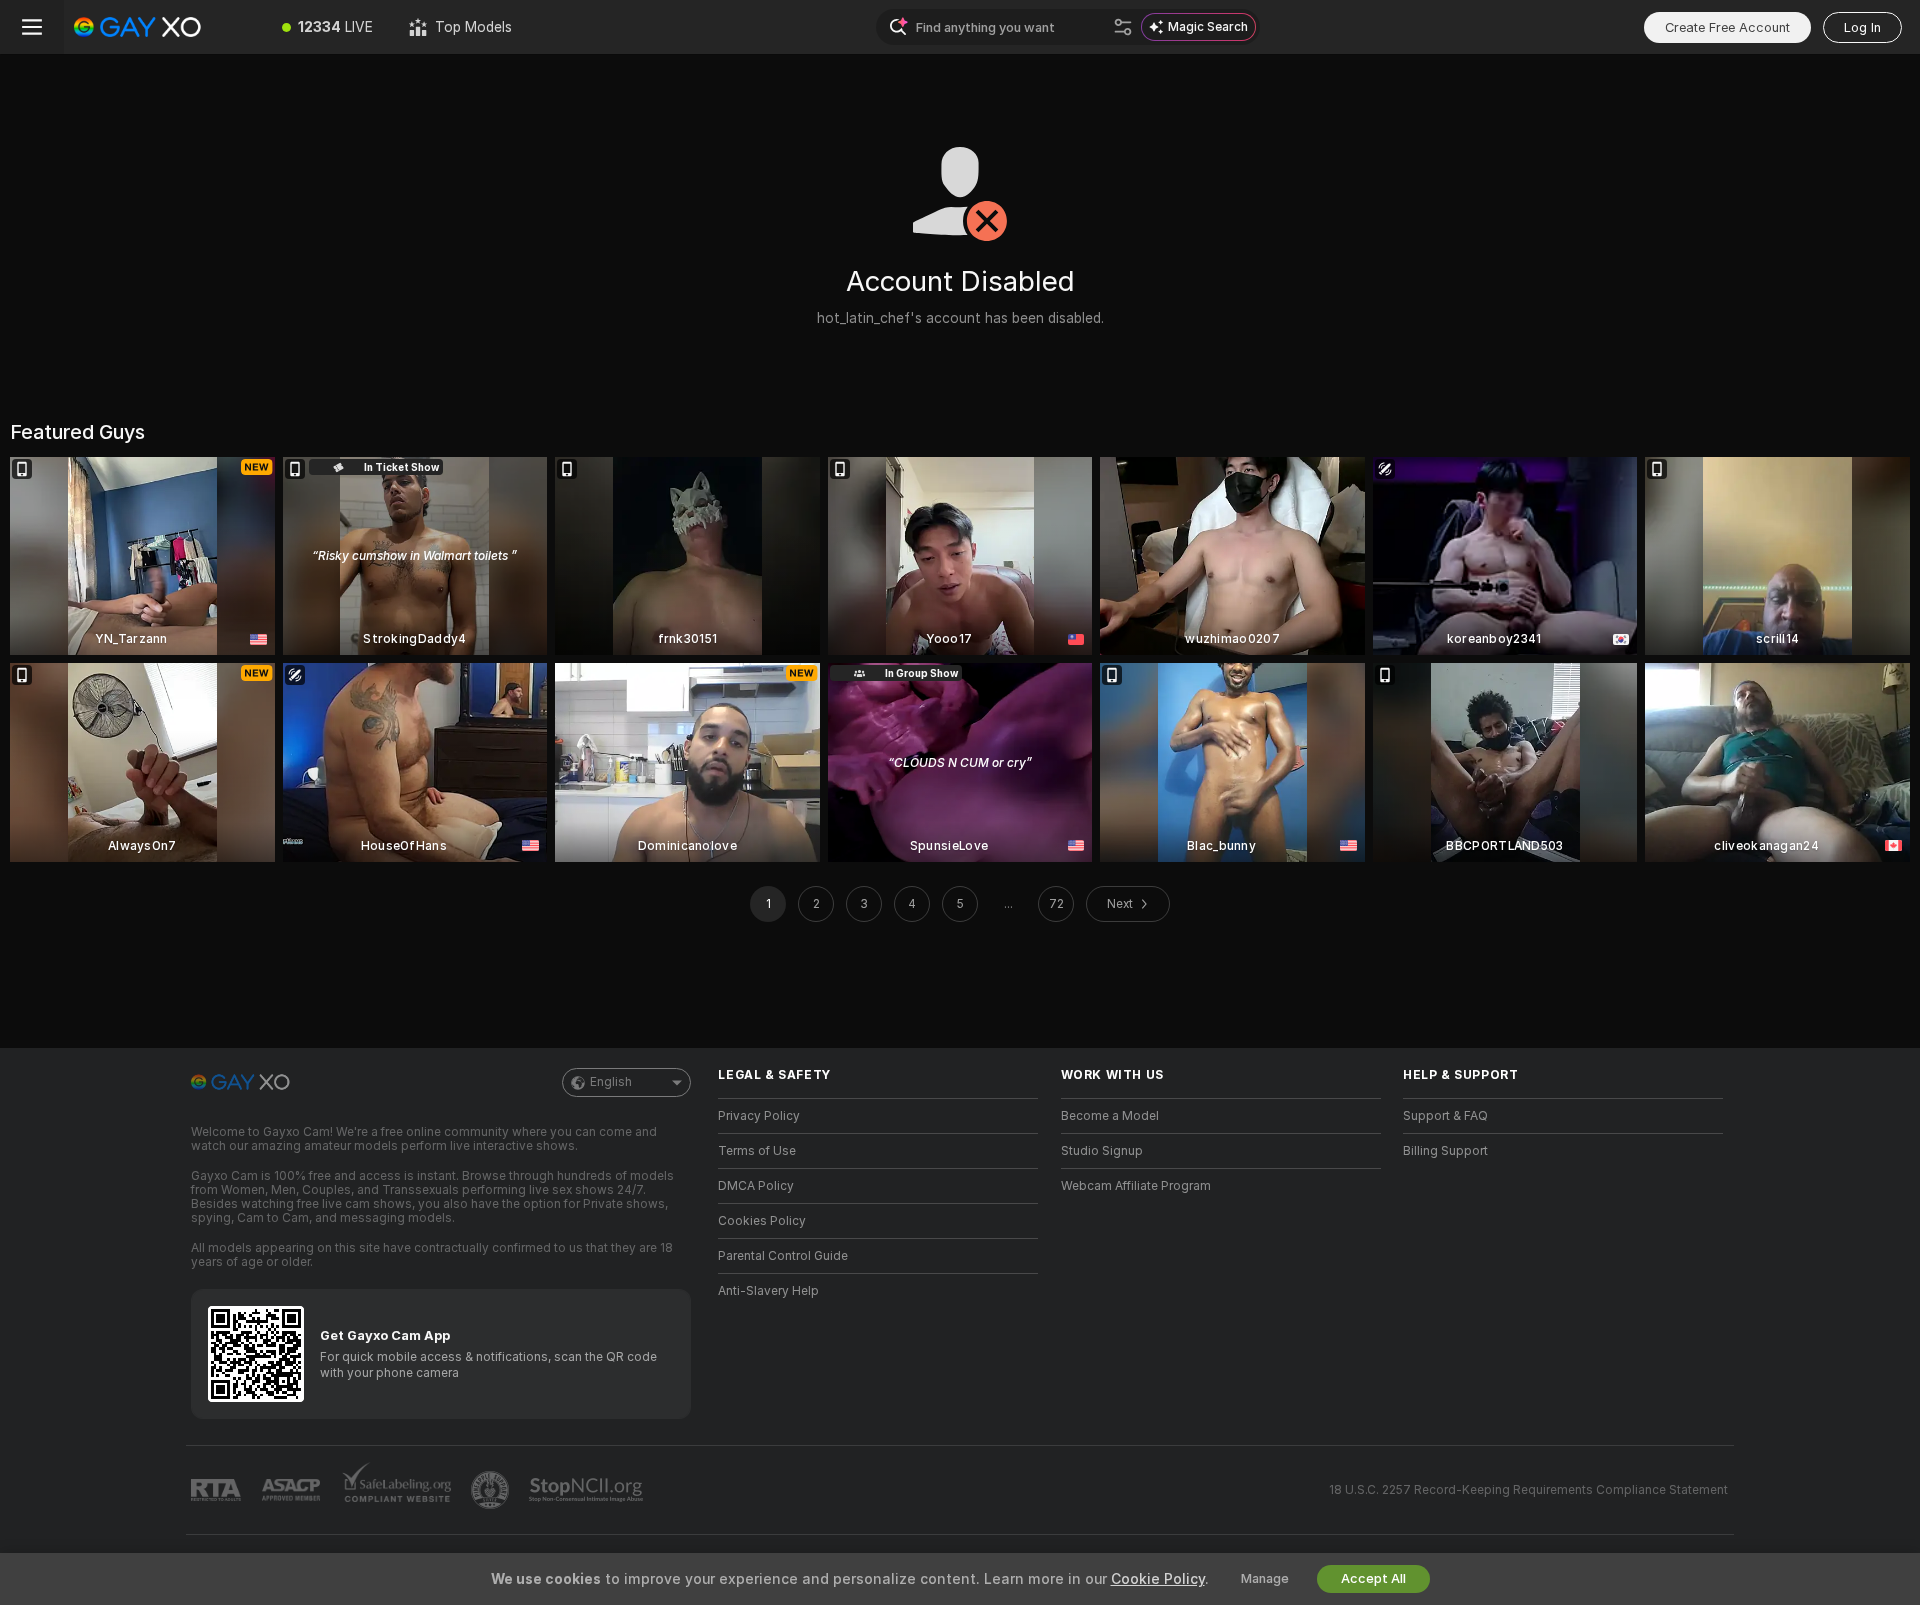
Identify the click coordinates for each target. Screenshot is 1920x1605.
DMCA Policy (756, 1186)
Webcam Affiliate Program (1136, 1186)
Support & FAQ (1445, 1116)
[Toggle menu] (32, 27)
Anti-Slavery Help (768, 1291)
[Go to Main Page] (164, 27)
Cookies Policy (762, 1221)
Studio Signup (1102, 1151)
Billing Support (1445, 1151)
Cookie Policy (1158, 1579)
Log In (1862, 27)
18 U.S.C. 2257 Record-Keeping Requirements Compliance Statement (1528, 1490)
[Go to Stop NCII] (588, 1490)
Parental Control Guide (783, 1256)
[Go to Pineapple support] (492, 1490)
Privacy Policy (759, 1116)
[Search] (1123, 27)
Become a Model (1110, 1116)
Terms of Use (757, 1151)
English (611, 1082)
